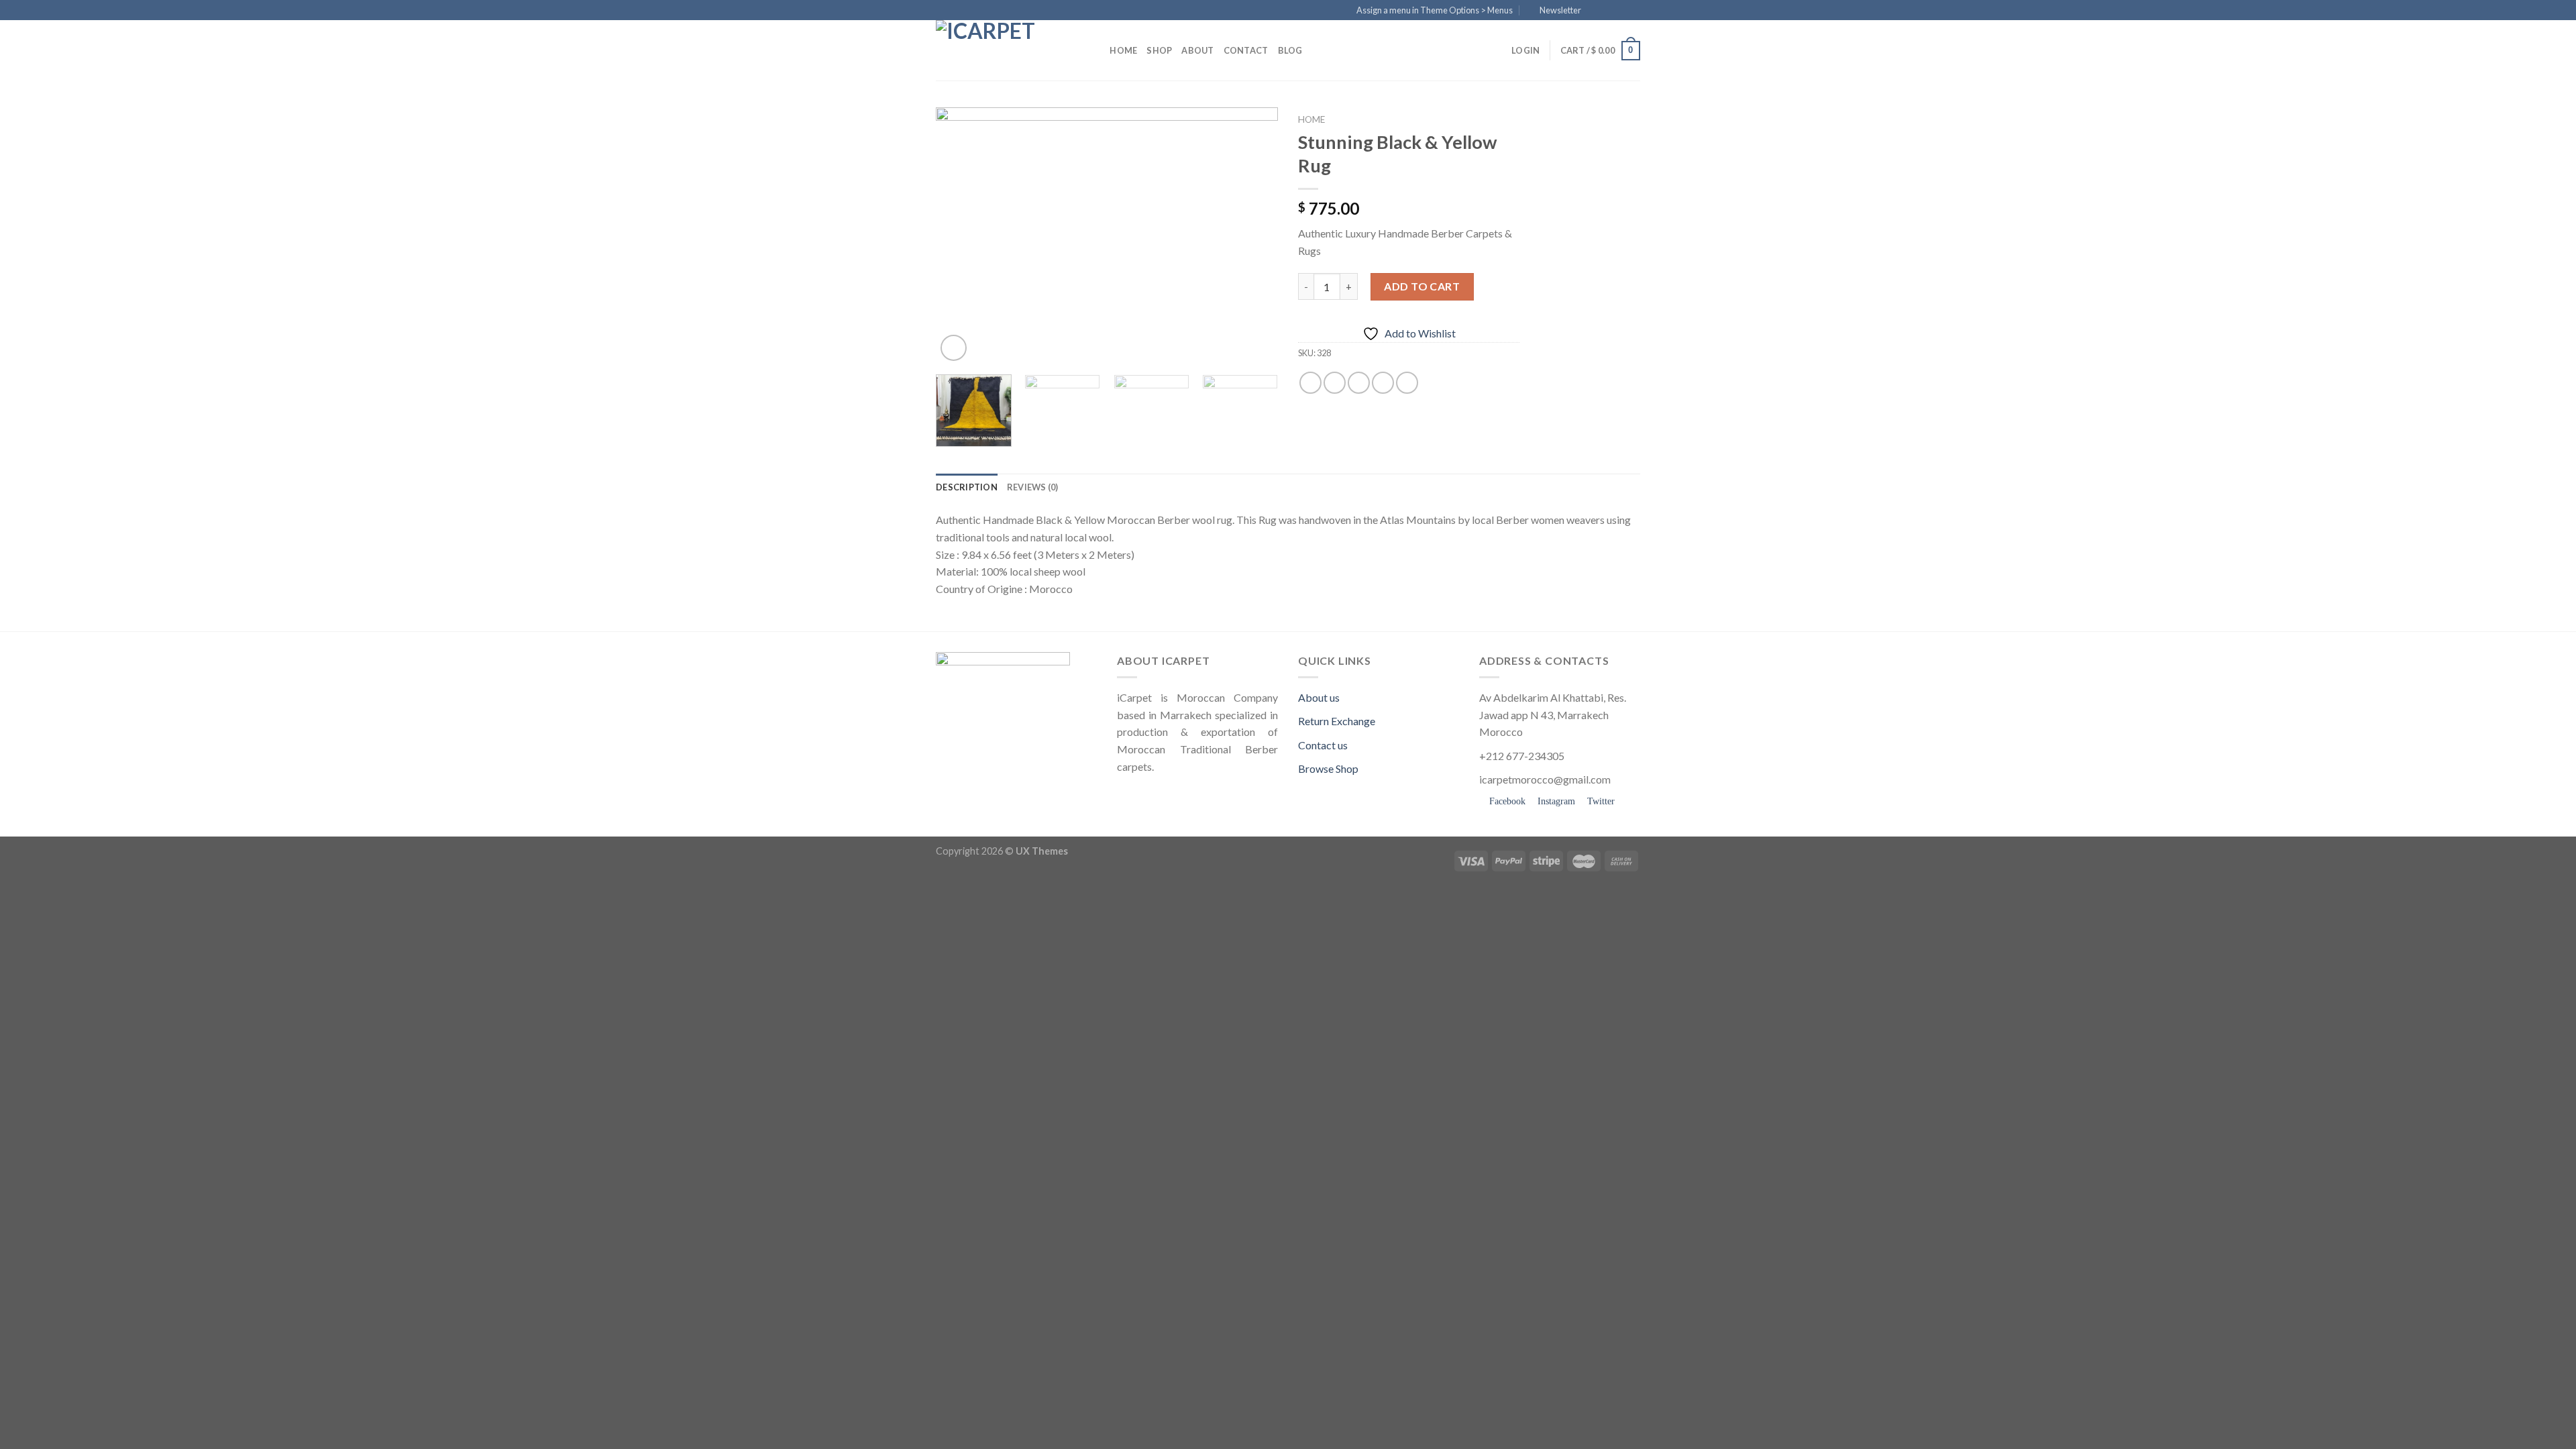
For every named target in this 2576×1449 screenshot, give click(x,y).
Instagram (1555, 801)
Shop (1159, 50)
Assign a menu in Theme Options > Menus (1435, 10)
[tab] (967, 487)
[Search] (1095, 50)
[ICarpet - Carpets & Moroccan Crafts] (1003, 50)
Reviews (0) (1033, 487)
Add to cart (1422, 286)
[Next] (1254, 236)
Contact (1246, 50)
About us (1319, 697)
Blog (1290, 50)
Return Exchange (1337, 721)
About (1197, 50)
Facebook (1506, 801)
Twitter (1600, 801)
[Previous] (959, 236)
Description (967, 487)
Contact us (1323, 745)
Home (1123, 50)
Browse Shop (1328, 768)
